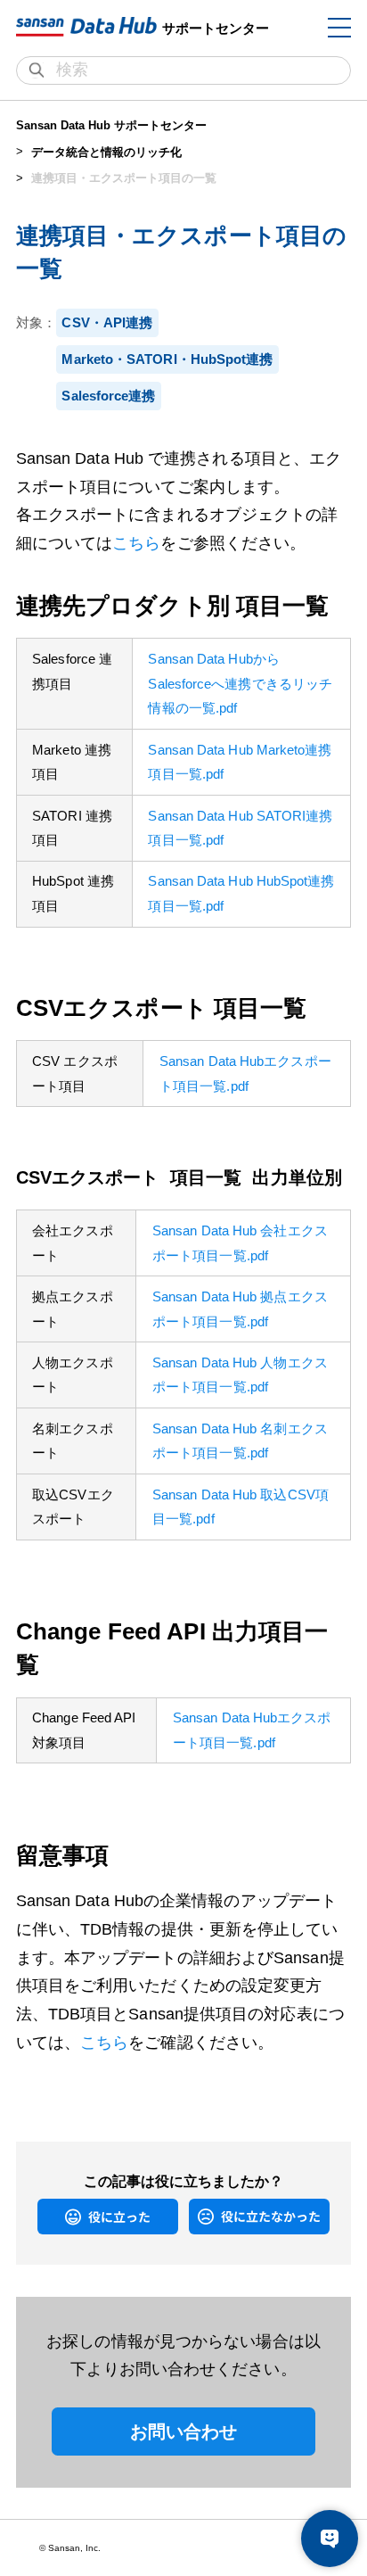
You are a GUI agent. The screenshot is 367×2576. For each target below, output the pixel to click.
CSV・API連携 (107, 322)
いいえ (202, 2216)
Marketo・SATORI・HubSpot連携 (167, 359)
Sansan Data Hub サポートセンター (111, 125)
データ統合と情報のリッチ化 (106, 152)
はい (46, 2216)
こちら (136, 543)
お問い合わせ (184, 2432)
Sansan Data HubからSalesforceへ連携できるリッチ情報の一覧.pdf (240, 683)
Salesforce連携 (108, 396)
